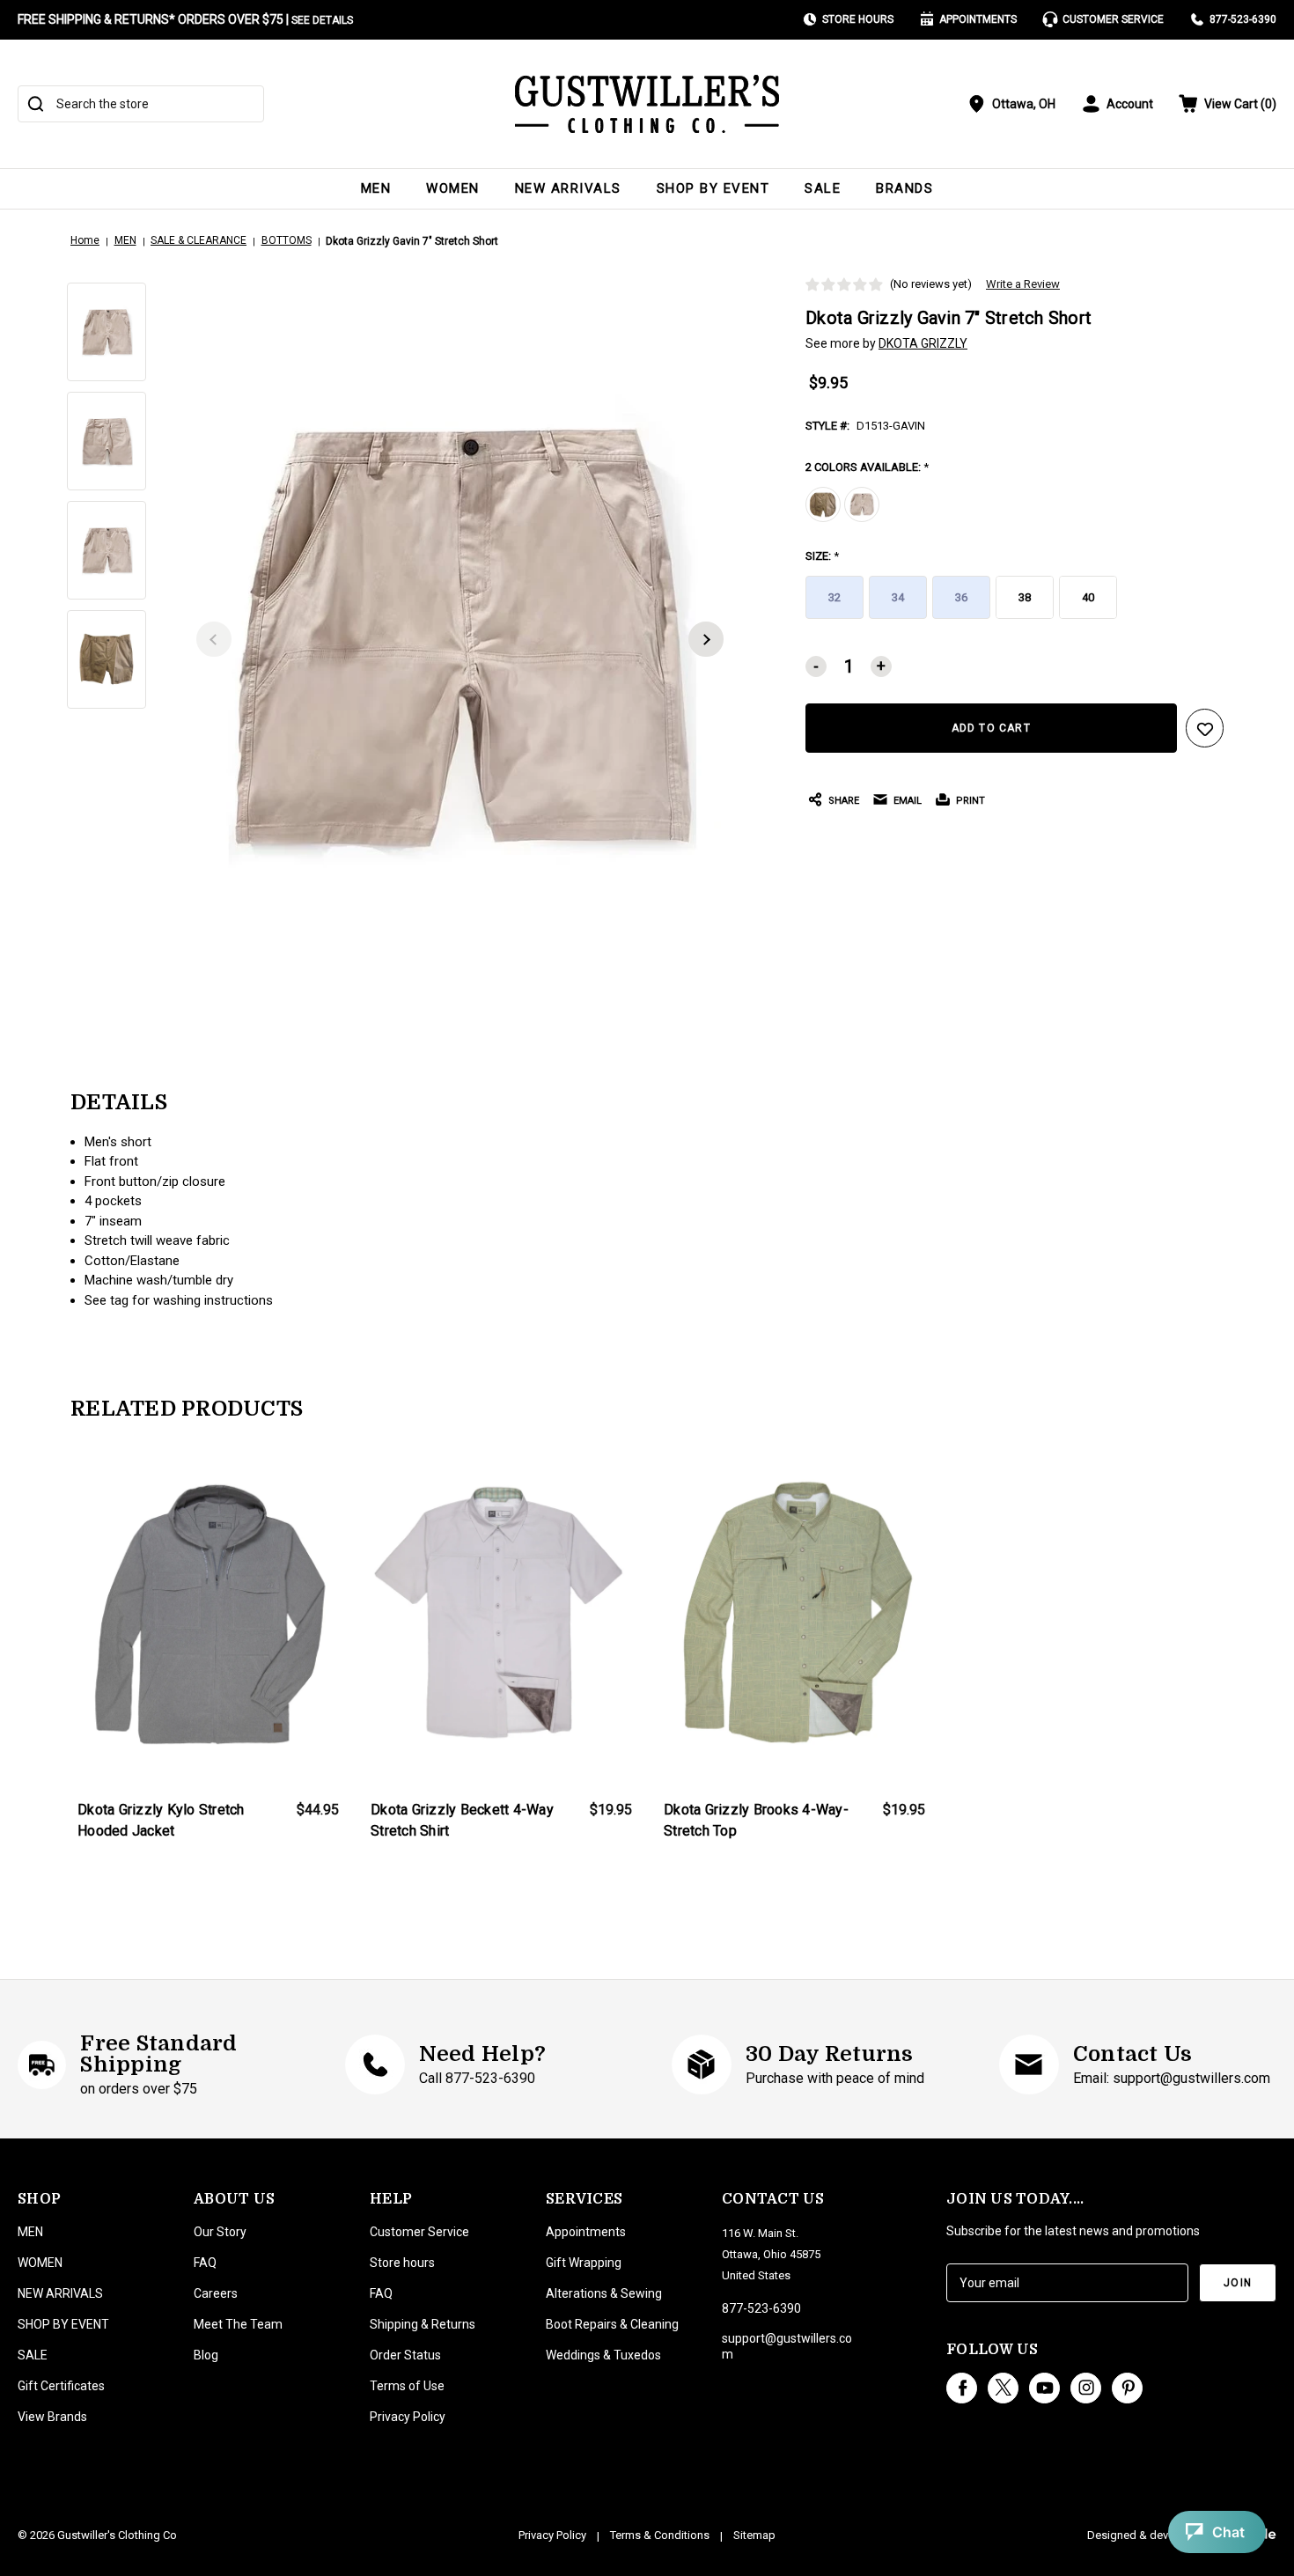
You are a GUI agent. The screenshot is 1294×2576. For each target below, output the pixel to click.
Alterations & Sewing (604, 2293)
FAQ (205, 2263)
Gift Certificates (61, 2386)
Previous (214, 639)
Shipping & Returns (423, 2324)
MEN (376, 188)
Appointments (978, 19)
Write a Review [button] (1023, 284)
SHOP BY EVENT (713, 188)
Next (706, 639)
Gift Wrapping (584, 2263)
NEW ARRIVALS (568, 188)
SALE (823, 188)
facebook (962, 2388)
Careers (216, 2293)
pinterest (1127, 2388)
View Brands (52, 2417)
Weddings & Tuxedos (603, 2355)
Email (908, 801)
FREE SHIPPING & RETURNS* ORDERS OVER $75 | (185, 19)
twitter (1003, 2388)
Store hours (402, 2263)
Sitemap (754, 2535)
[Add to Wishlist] (1205, 728)
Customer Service (1113, 19)
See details (322, 20)
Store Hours (858, 19)
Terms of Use (407, 2386)
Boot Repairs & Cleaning (612, 2324)
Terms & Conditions (660, 2535)
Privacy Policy (408, 2417)
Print (970, 801)
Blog (206, 2355)
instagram (1086, 2388)
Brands (904, 188)
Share (844, 801)
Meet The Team (238, 2324)
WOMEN (453, 188)
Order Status (405, 2355)
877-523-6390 (1243, 19)
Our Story (220, 2232)
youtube (1044, 2388)
